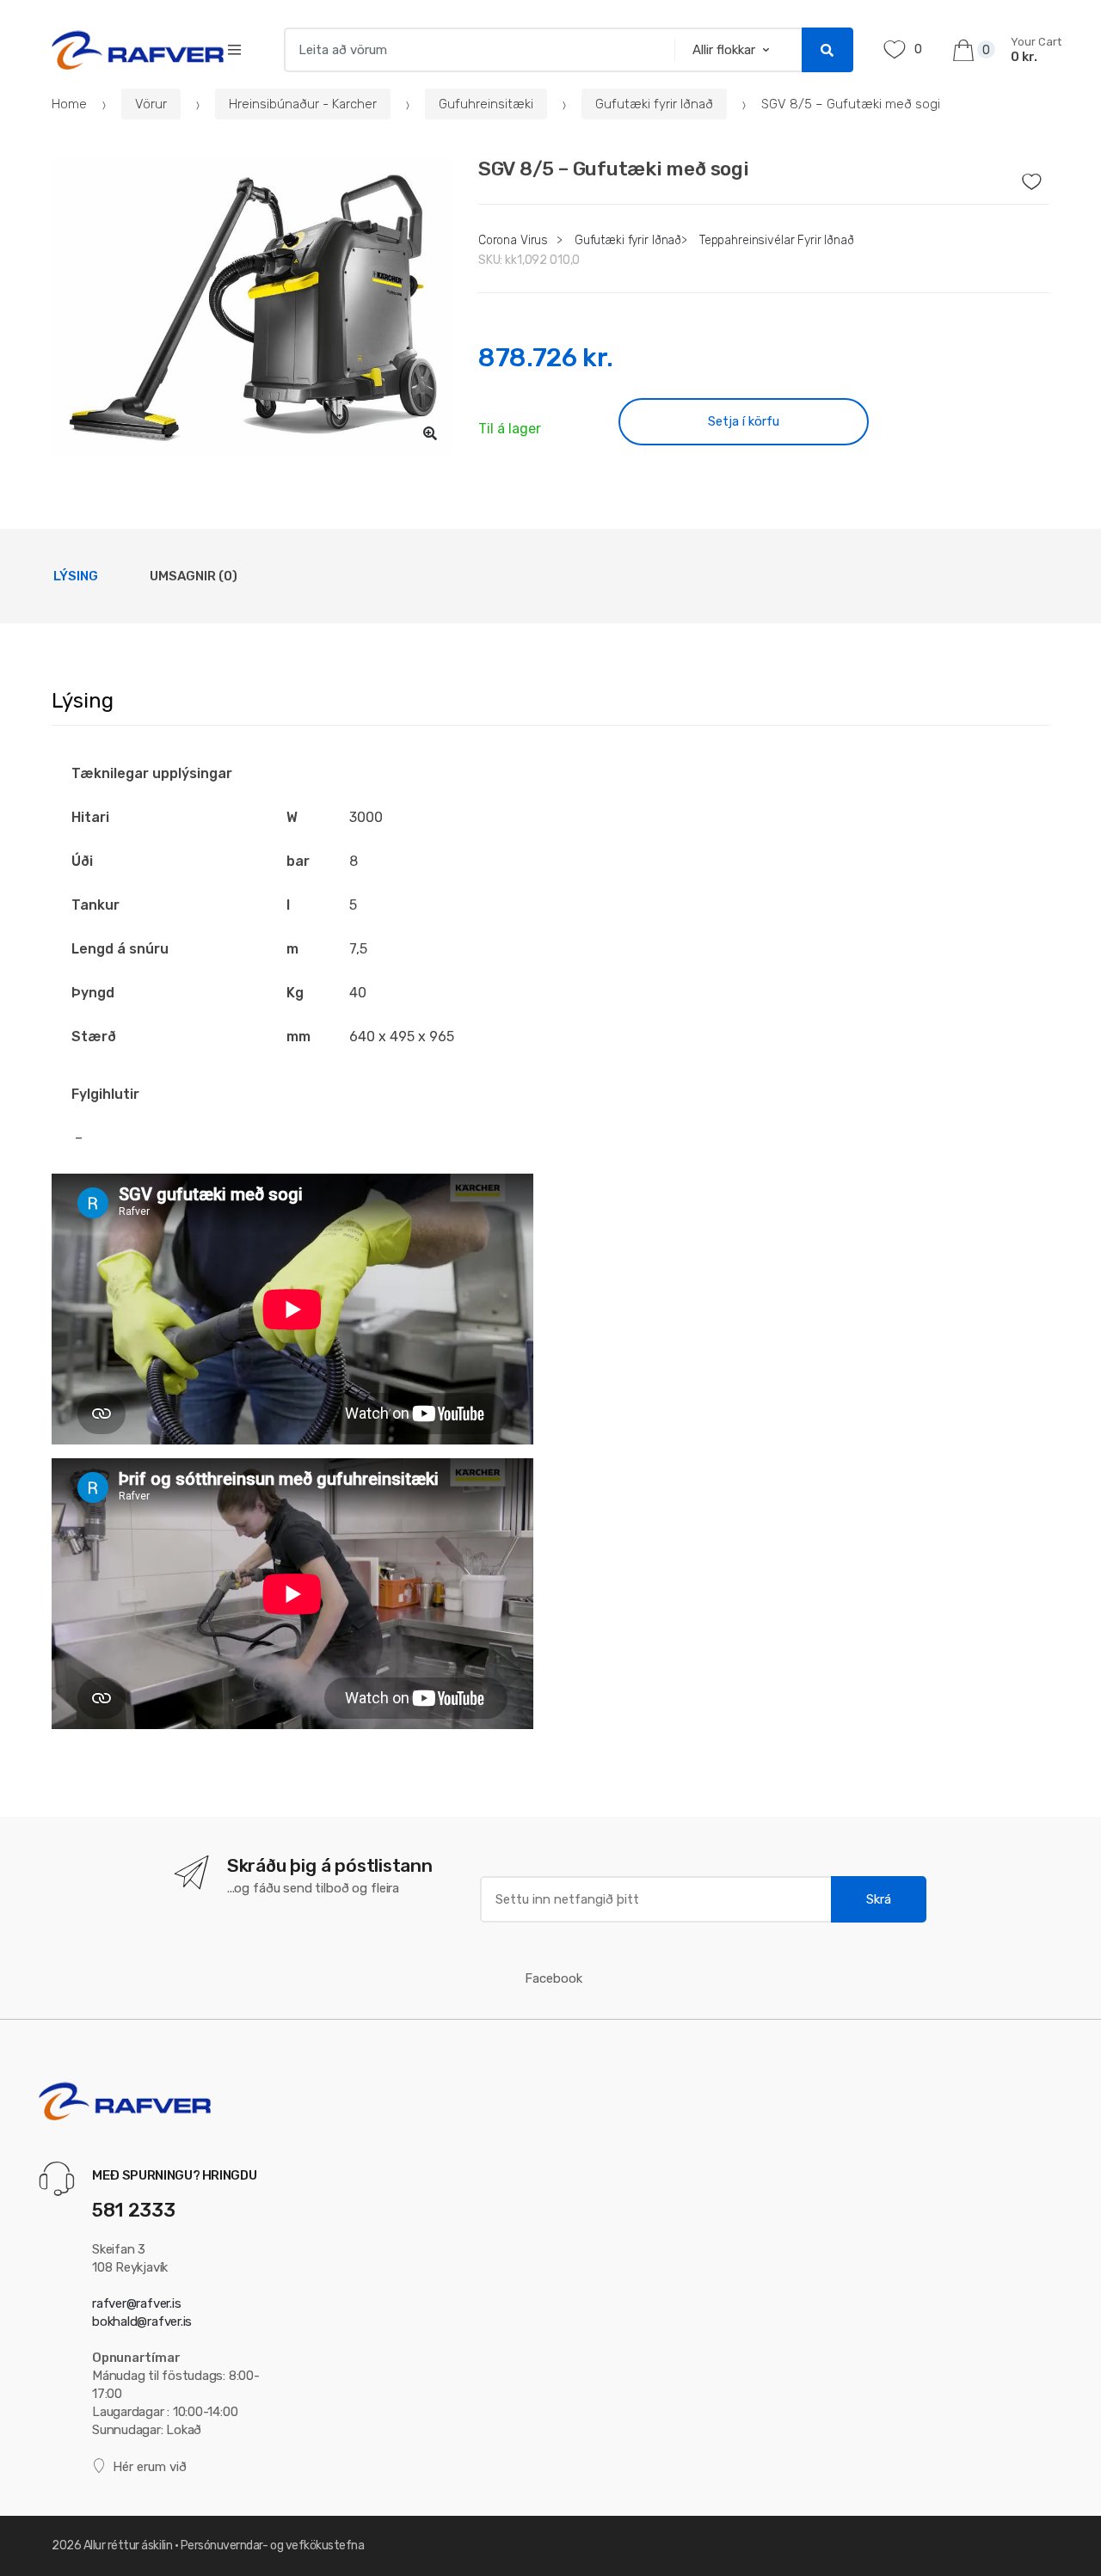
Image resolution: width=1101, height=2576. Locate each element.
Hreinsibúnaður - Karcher (303, 104)
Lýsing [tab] (76, 576)
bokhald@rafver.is (142, 2321)
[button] (430, 433)
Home (69, 104)
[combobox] (474, 50)
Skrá (879, 1899)
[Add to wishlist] (1037, 177)
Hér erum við (150, 2467)
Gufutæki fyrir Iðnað (654, 104)
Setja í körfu (744, 421)
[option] (252, 307)
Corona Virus (513, 240)
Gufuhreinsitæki (486, 104)
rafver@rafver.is (136, 2303)
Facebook (554, 1978)
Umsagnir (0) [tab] (194, 576)
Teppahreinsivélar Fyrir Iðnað (777, 240)
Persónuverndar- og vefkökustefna (273, 2545)
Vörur (151, 104)
